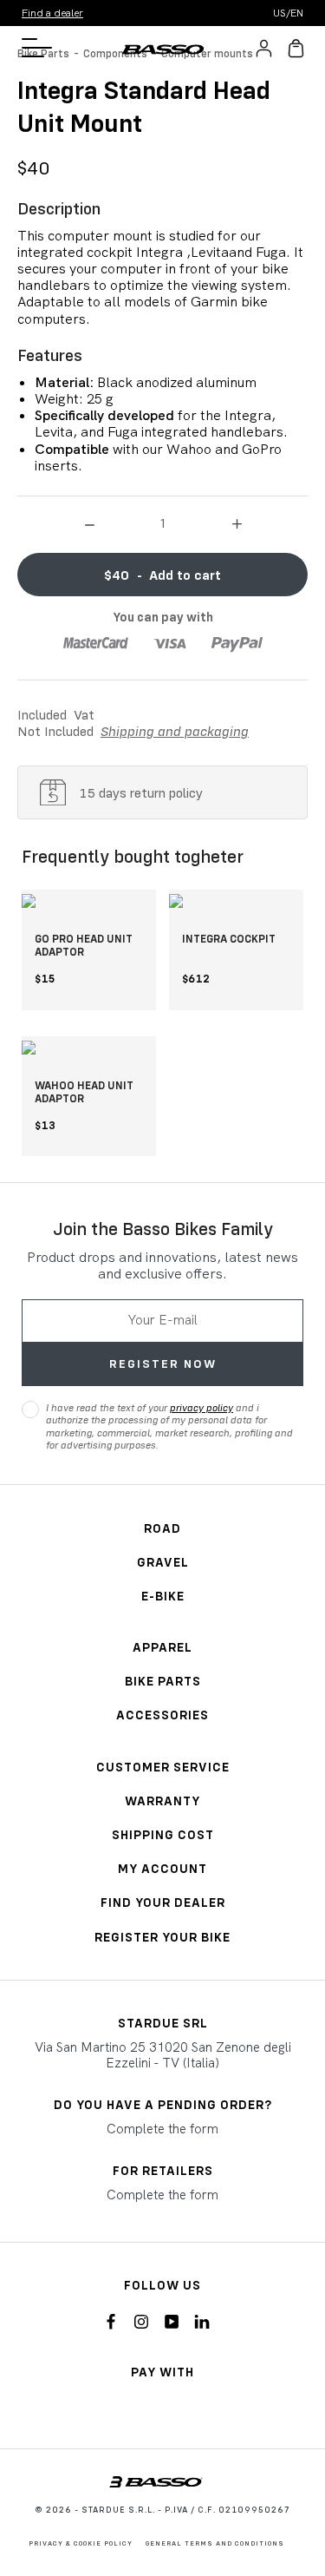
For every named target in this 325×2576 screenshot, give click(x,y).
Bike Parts (163, 1681)
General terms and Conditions (215, 2543)
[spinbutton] (163, 522)
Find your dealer (163, 1902)
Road (162, 1528)
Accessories (162, 1715)
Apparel (162, 1647)
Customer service (163, 1767)
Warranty (162, 1801)
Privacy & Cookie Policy (81, 2543)
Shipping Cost (163, 1834)
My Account (162, 1868)
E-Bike (163, 1596)
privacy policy (201, 1407)
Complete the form (162, 2129)
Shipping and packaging (175, 731)
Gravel (163, 1562)
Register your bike (162, 1937)
